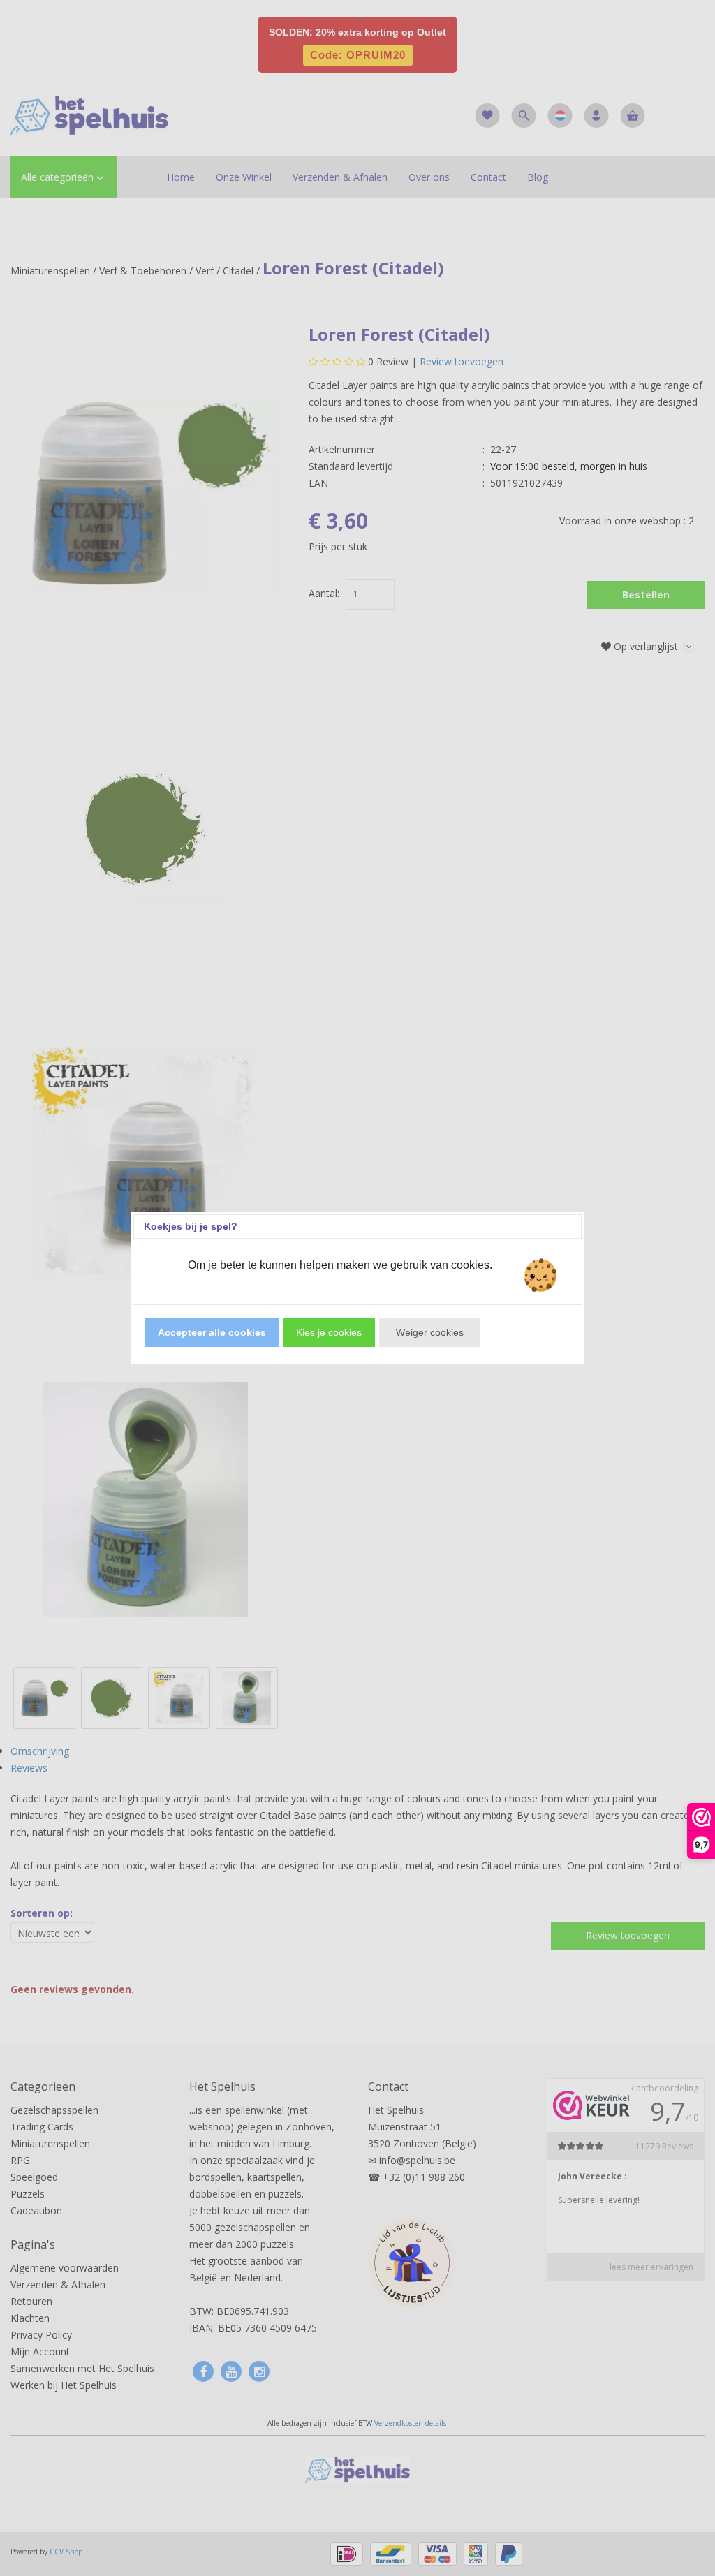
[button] (212, 1333)
